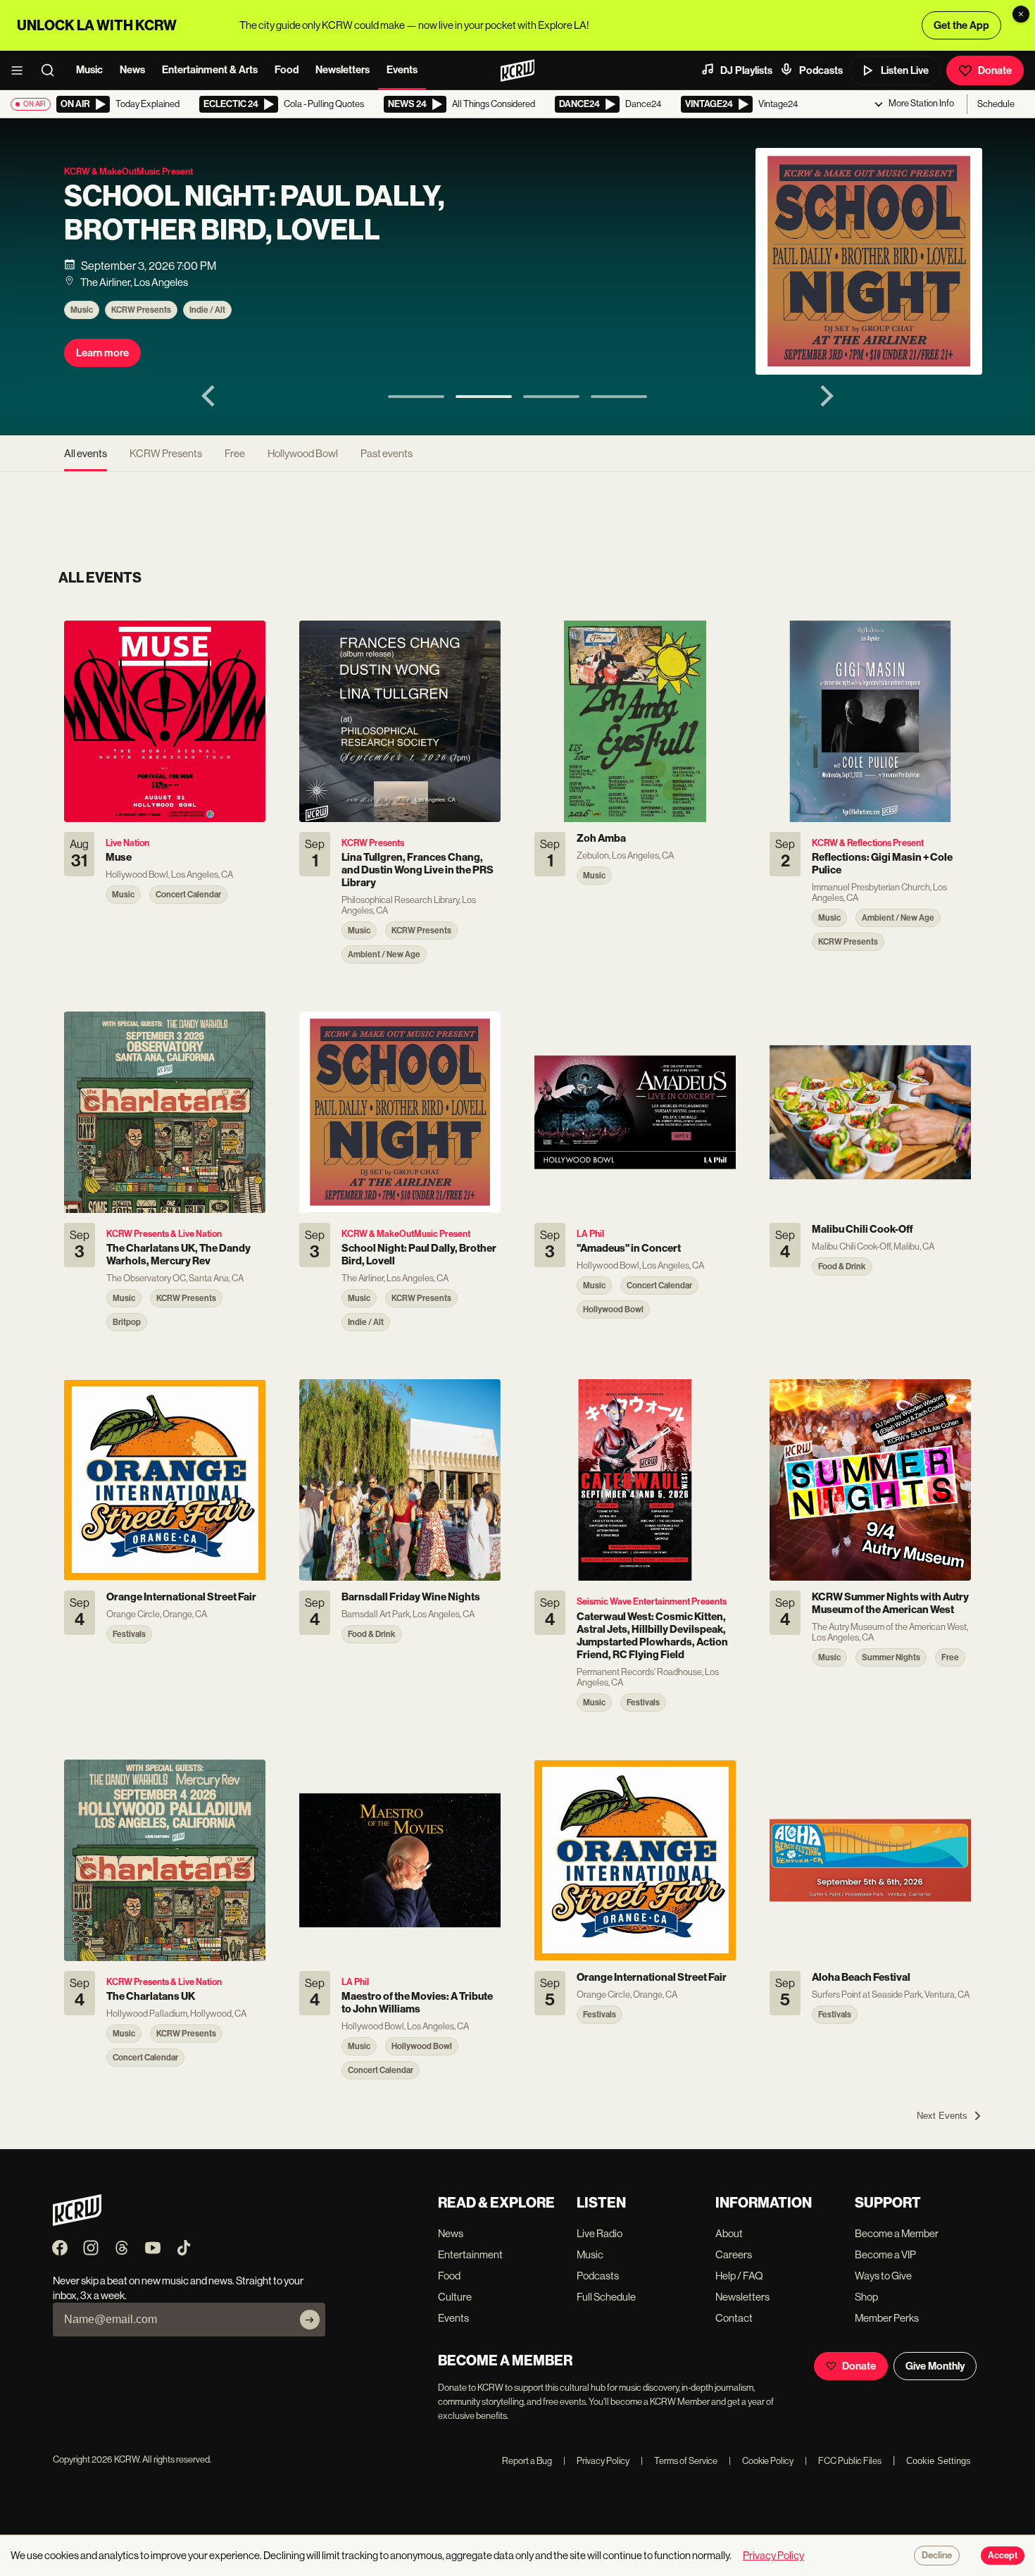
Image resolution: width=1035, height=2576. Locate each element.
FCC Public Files (843, 2461)
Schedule (996, 104)
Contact (734, 2318)
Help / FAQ (739, 2276)
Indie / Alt (207, 310)
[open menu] (21, 70)
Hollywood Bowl (303, 453)
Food (287, 70)
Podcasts (821, 70)
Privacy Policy (596, 2461)
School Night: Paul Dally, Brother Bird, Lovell (254, 213)
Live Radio (600, 2233)
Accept (1003, 2556)
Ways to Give (883, 2276)
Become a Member (897, 2233)
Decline (937, 2556)
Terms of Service (679, 2461)
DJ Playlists (746, 70)
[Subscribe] (310, 2320)
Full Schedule (606, 2297)
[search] (52, 70)
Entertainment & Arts (210, 70)
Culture (455, 2297)
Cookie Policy (761, 2461)
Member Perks (887, 2318)
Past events (387, 453)
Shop (866, 2297)
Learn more (102, 353)
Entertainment (470, 2254)
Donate (995, 70)
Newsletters (343, 70)
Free (235, 453)
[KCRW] (77, 2222)
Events (402, 70)
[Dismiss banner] (1021, 14)
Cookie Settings (939, 2461)
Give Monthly (935, 2366)
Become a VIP (885, 2254)
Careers (734, 2254)
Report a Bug (527, 2461)
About (729, 2233)
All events (86, 453)
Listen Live (905, 70)
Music (89, 70)
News (132, 70)
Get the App (961, 25)
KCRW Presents (141, 310)
